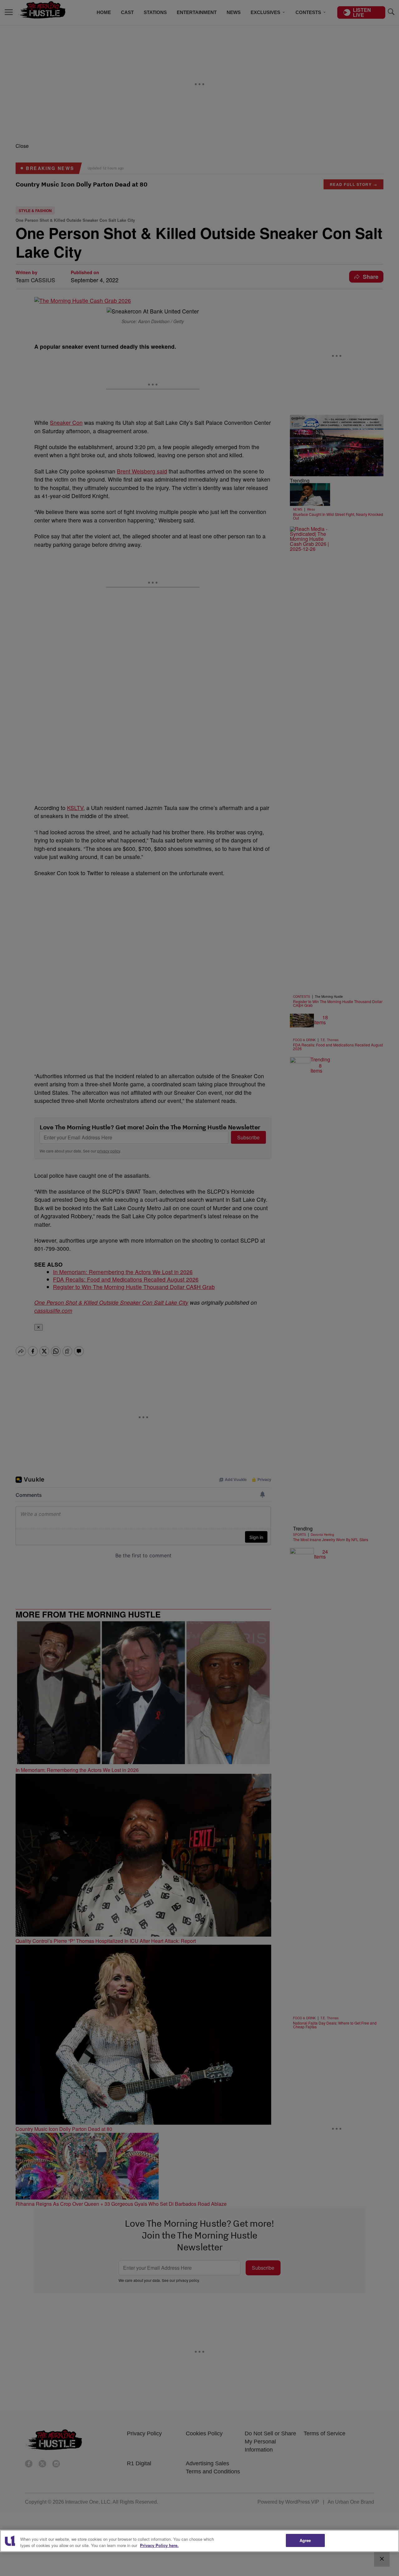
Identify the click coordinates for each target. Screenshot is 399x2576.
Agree (305, 2540)
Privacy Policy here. (159, 2545)
